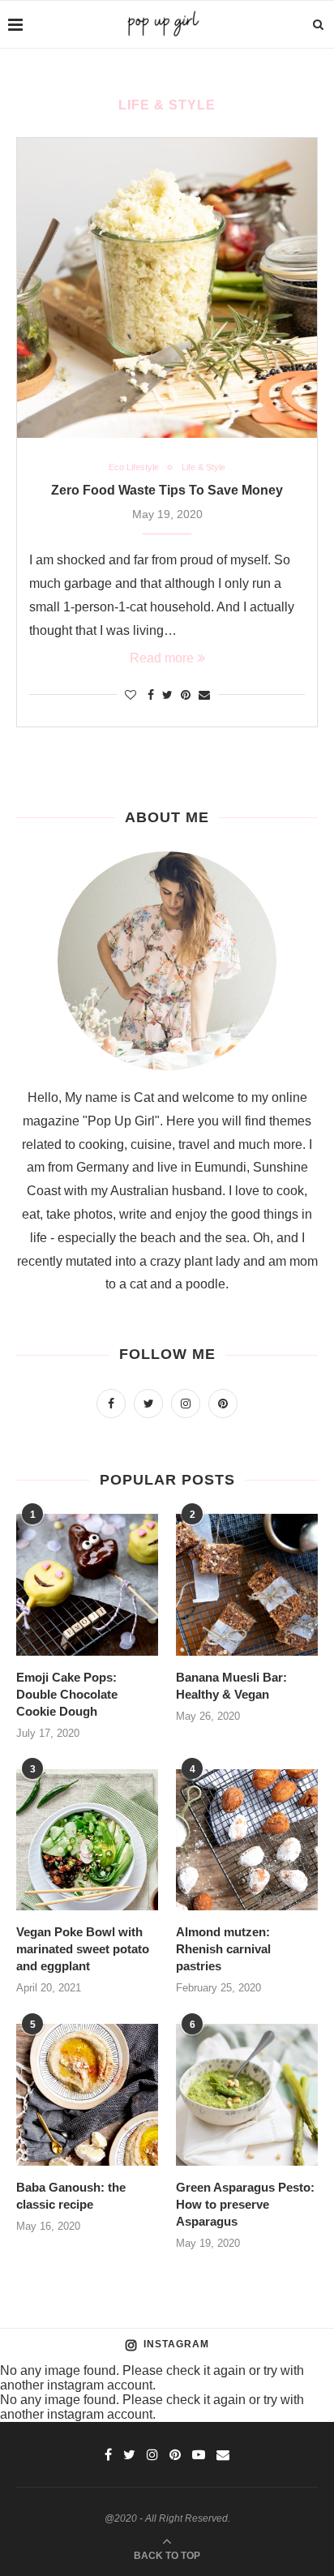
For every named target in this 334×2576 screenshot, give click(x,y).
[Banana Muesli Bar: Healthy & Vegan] (247, 1585)
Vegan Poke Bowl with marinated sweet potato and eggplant (83, 1949)
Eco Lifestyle (134, 467)
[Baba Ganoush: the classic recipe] (87, 2095)
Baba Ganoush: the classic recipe (71, 2196)
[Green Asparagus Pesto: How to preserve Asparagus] (247, 2095)
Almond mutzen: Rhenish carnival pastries (223, 1949)
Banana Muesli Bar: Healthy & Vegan (231, 1686)
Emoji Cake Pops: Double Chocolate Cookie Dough (67, 1694)
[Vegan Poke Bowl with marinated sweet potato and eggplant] (87, 1840)
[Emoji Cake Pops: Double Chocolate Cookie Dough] (87, 1585)
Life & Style (203, 467)
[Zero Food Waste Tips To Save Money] (167, 288)
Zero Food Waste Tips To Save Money (167, 490)
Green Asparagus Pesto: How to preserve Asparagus (245, 2204)
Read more (162, 658)
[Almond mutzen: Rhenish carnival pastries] (247, 1840)
